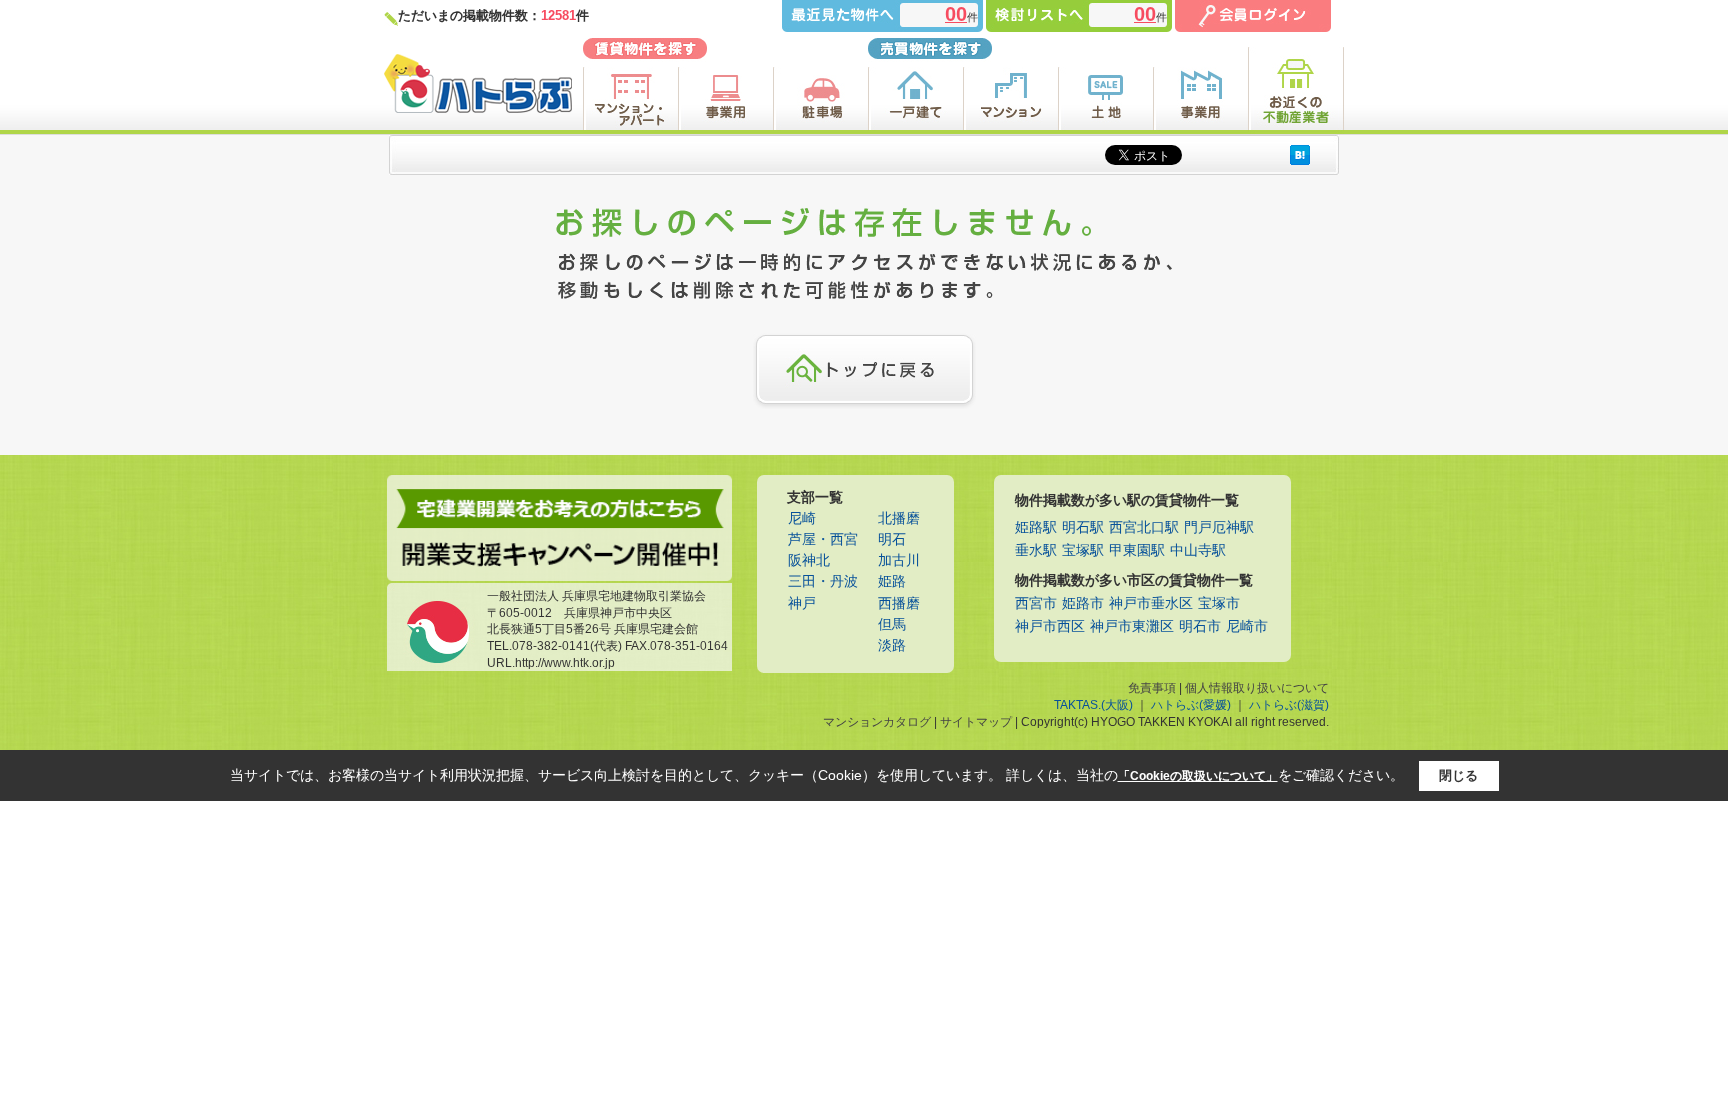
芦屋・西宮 (823, 539)
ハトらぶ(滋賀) (1289, 705)
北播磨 (899, 518)
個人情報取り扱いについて (1257, 688)
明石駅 (1083, 527)
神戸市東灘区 (1132, 626)
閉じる (1458, 775)
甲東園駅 (1137, 550)
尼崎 (802, 518)
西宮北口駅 (1144, 527)
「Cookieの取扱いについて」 (1198, 776)
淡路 (892, 645)
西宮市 (1036, 603)
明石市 (1200, 626)
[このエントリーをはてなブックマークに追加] (1300, 154)
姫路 (892, 581)
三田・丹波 (823, 581)
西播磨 (899, 603)
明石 (892, 539)
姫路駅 (1036, 527)
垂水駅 (1036, 550)
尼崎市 (1247, 626)
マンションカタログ (877, 722)
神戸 (802, 603)
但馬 (892, 624)
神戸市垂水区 (1151, 603)
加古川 (899, 560)
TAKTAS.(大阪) (1093, 705)
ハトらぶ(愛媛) (1191, 705)
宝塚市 (1219, 603)
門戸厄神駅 (1219, 527)
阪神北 (809, 560)
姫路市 (1083, 603)
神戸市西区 (1050, 626)
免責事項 (1152, 688)
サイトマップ (976, 722)
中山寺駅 (1198, 550)
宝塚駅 (1083, 550)
